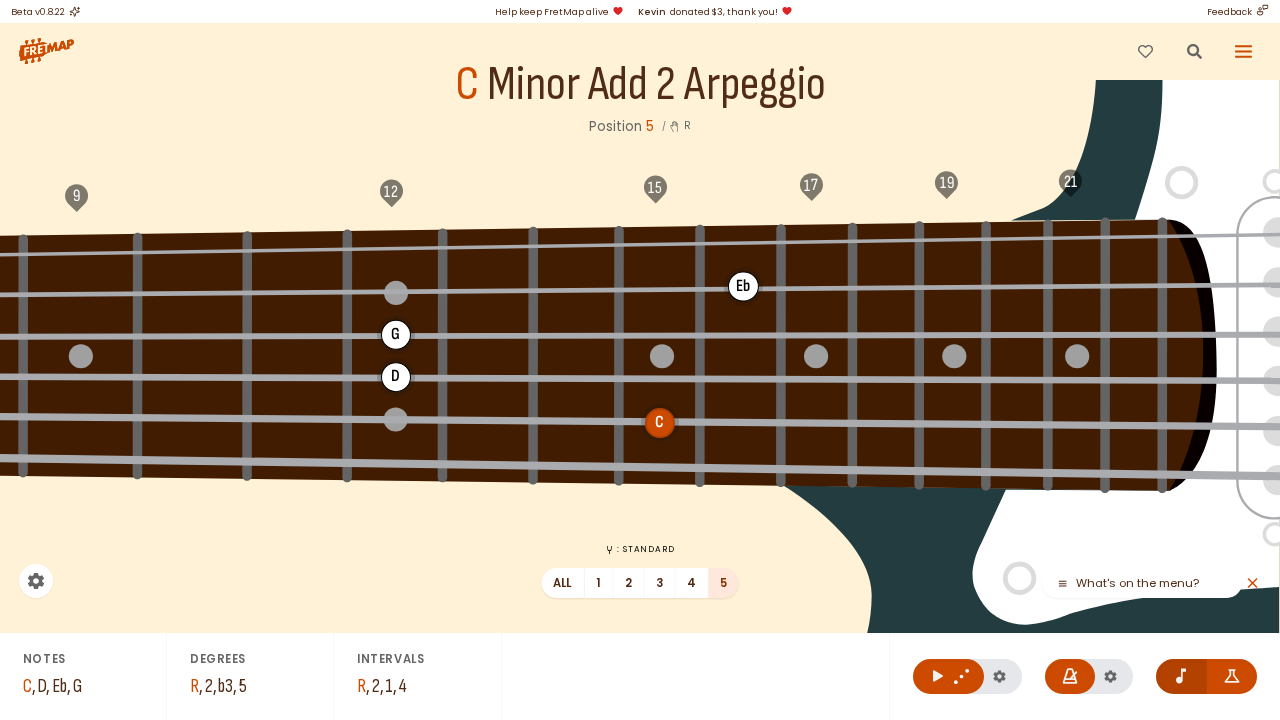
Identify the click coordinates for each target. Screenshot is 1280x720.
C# (80, 252)
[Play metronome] (1070, 676)
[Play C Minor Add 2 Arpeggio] (948, 676)
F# (576, 244)
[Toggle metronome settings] (1110, 676)
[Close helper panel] (1252, 583)
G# (743, 242)
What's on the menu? (1137, 583)
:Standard (645, 549)
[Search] (1194, 51)
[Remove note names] (1181, 676)
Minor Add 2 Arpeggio (656, 85)
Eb (298, 248)
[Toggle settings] (36, 581)
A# (887, 240)
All (562, 583)
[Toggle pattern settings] (999, 676)
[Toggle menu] (1244, 51)
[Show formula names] (1232, 676)
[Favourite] (1145, 51)
